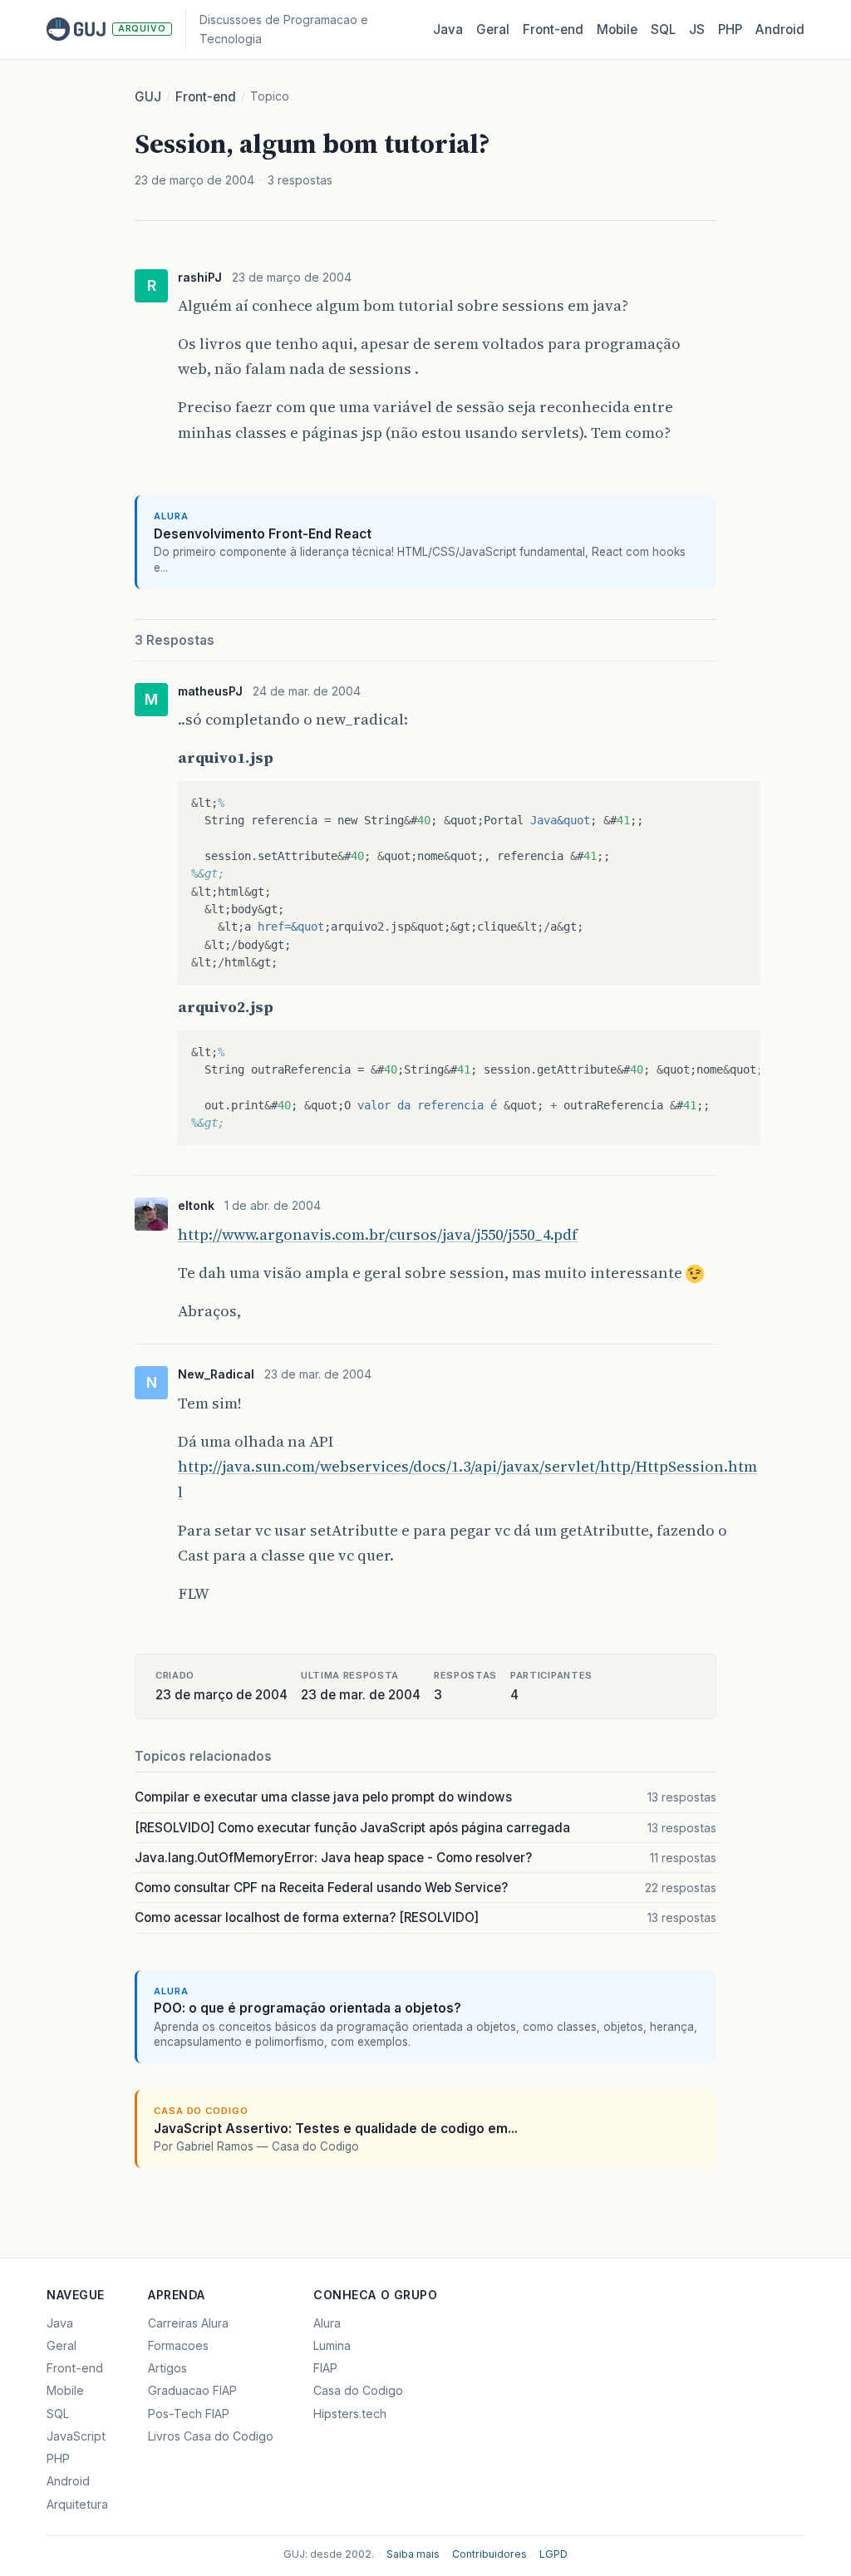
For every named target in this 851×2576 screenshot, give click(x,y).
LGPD (553, 2554)
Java (448, 29)
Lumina (332, 2345)
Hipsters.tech (350, 2414)
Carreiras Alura (188, 2323)
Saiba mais (413, 2554)
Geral (493, 29)
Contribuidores (489, 2554)
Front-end (206, 97)
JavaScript (76, 2436)
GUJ (148, 97)
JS (697, 29)
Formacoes (178, 2345)
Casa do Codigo (358, 2390)
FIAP (325, 2368)
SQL (663, 29)
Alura (327, 2323)
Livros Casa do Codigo (211, 2436)
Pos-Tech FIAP (189, 2414)
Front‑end (553, 29)
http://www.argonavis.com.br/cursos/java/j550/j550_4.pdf (378, 1234)
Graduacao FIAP (192, 2390)
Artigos (167, 2368)
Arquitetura (77, 2504)
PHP (730, 29)
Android (780, 29)
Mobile (617, 29)
